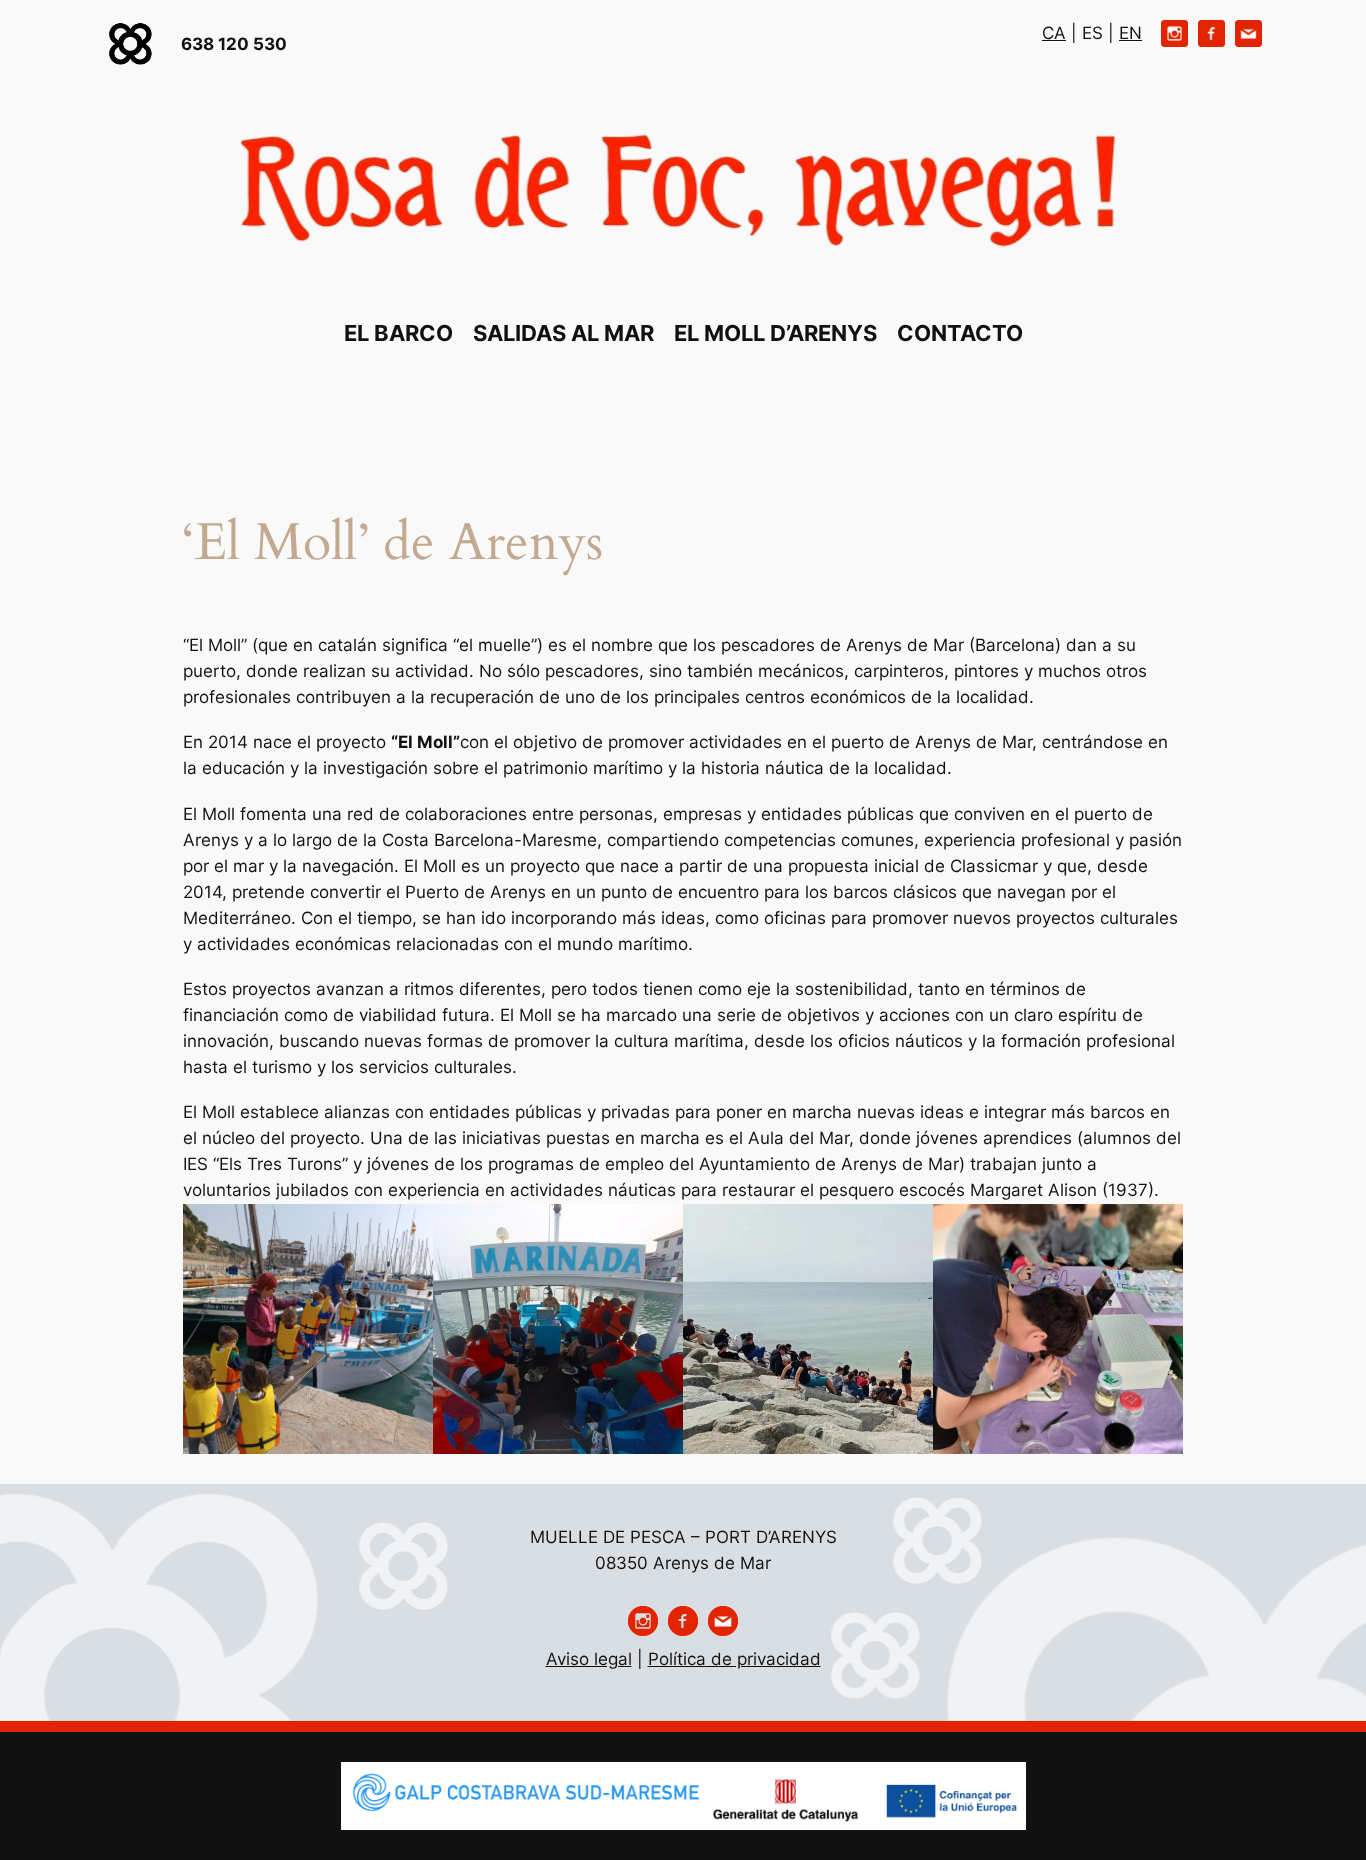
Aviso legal (589, 1659)
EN (1130, 33)
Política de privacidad (734, 1659)
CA (1054, 33)
